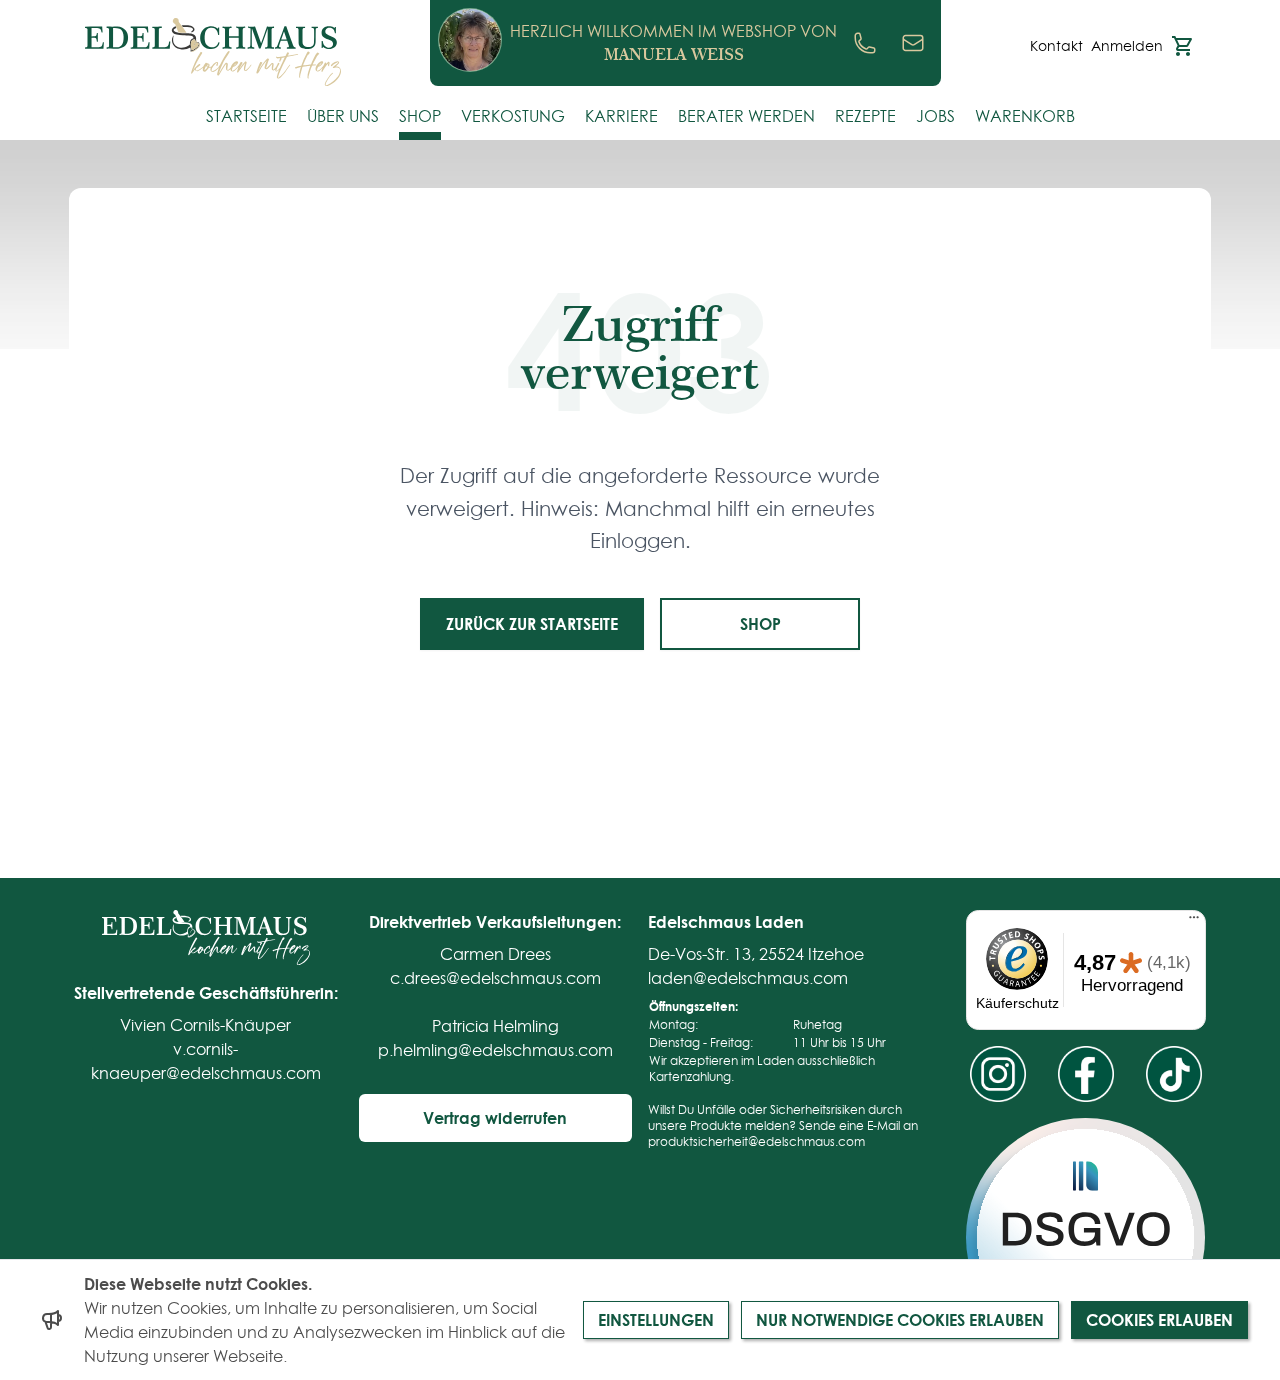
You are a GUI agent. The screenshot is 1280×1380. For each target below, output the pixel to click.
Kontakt (1056, 46)
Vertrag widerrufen (495, 1117)
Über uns (343, 116)
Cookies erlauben (1159, 1319)
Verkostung (513, 116)
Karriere (621, 116)
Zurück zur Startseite (532, 623)
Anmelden (1127, 46)
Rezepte (865, 116)
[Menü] (1194, 922)
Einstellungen (656, 1319)
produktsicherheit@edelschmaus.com (756, 1141)
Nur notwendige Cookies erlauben (900, 1319)
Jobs (935, 116)
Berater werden (746, 116)
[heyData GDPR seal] (1085, 1237)
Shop (420, 116)
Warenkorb (1025, 116)
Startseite (246, 116)
